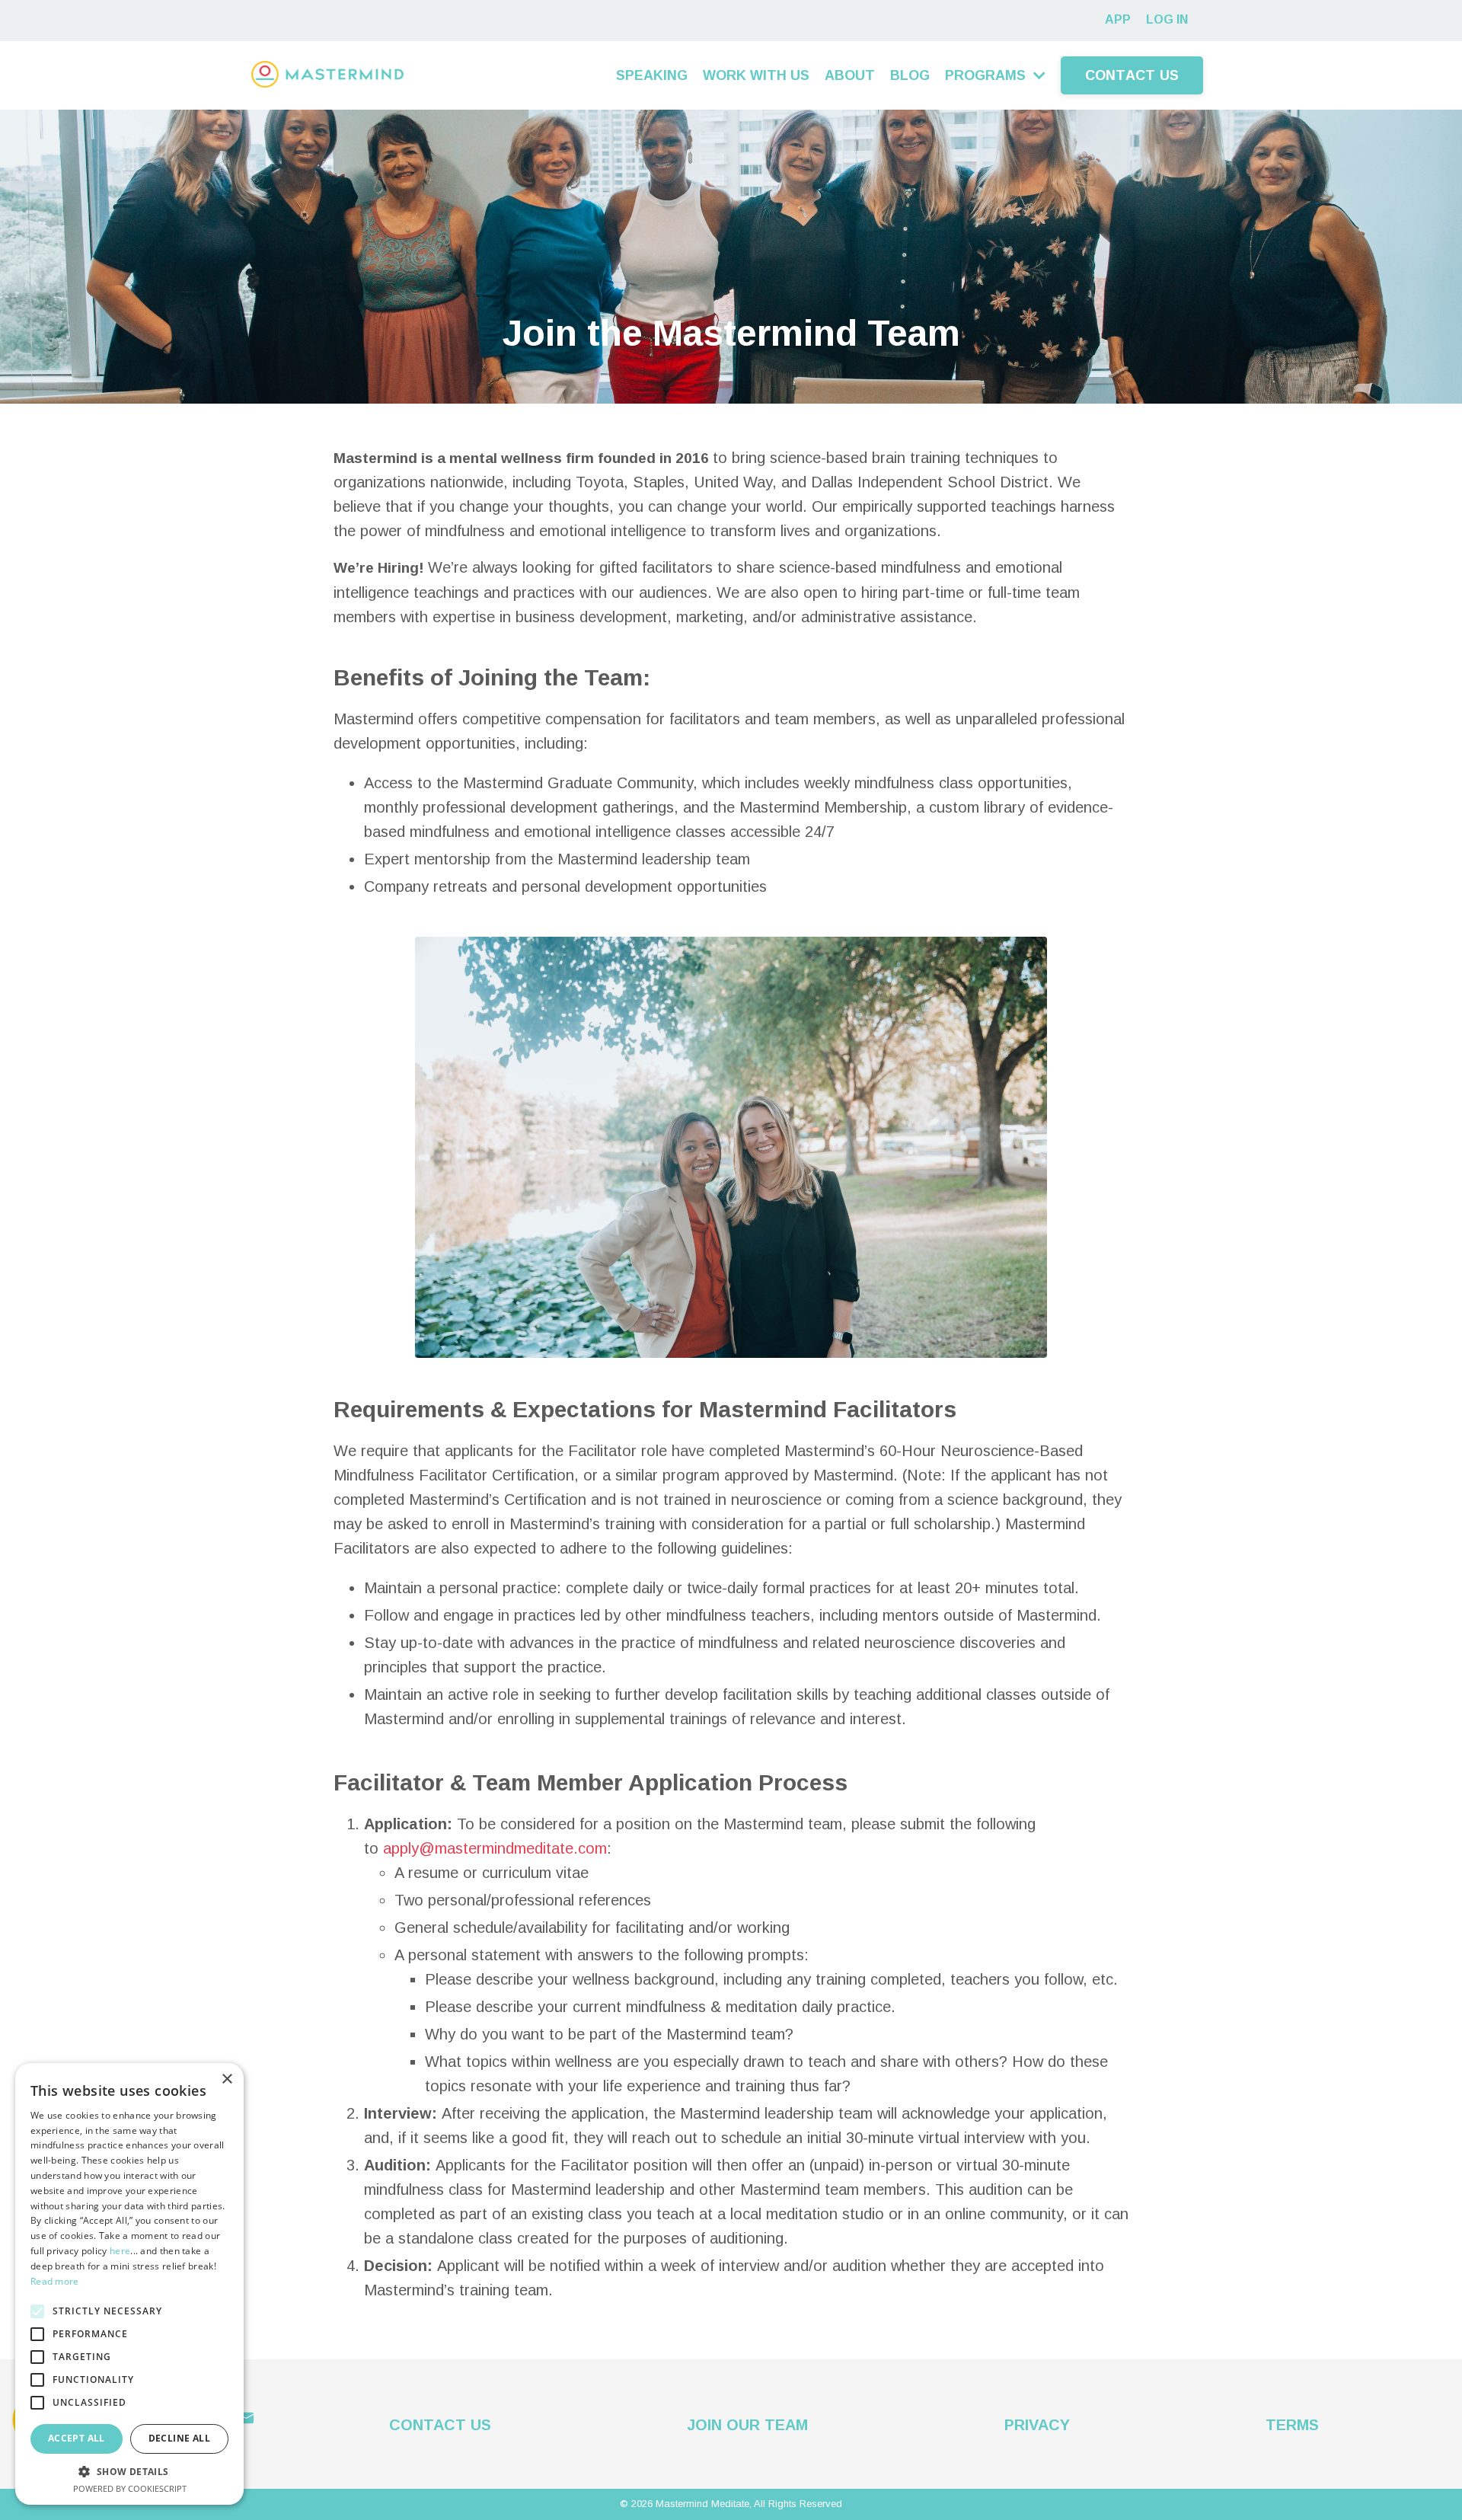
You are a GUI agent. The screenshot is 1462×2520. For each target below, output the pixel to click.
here (120, 2251)
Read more (55, 2281)
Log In (1167, 19)
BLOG (910, 75)
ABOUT (850, 75)
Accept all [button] (77, 2438)
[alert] (129, 2284)
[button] (129, 2471)
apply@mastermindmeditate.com (495, 1848)
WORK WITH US (756, 75)
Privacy (1037, 2425)
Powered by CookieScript (130, 2488)
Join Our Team (747, 2425)
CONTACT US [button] (1132, 75)
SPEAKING (652, 75)
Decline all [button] (179, 2438)
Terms (1292, 2425)
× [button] (227, 2079)
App (1118, 19)
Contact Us (440, 2425)
